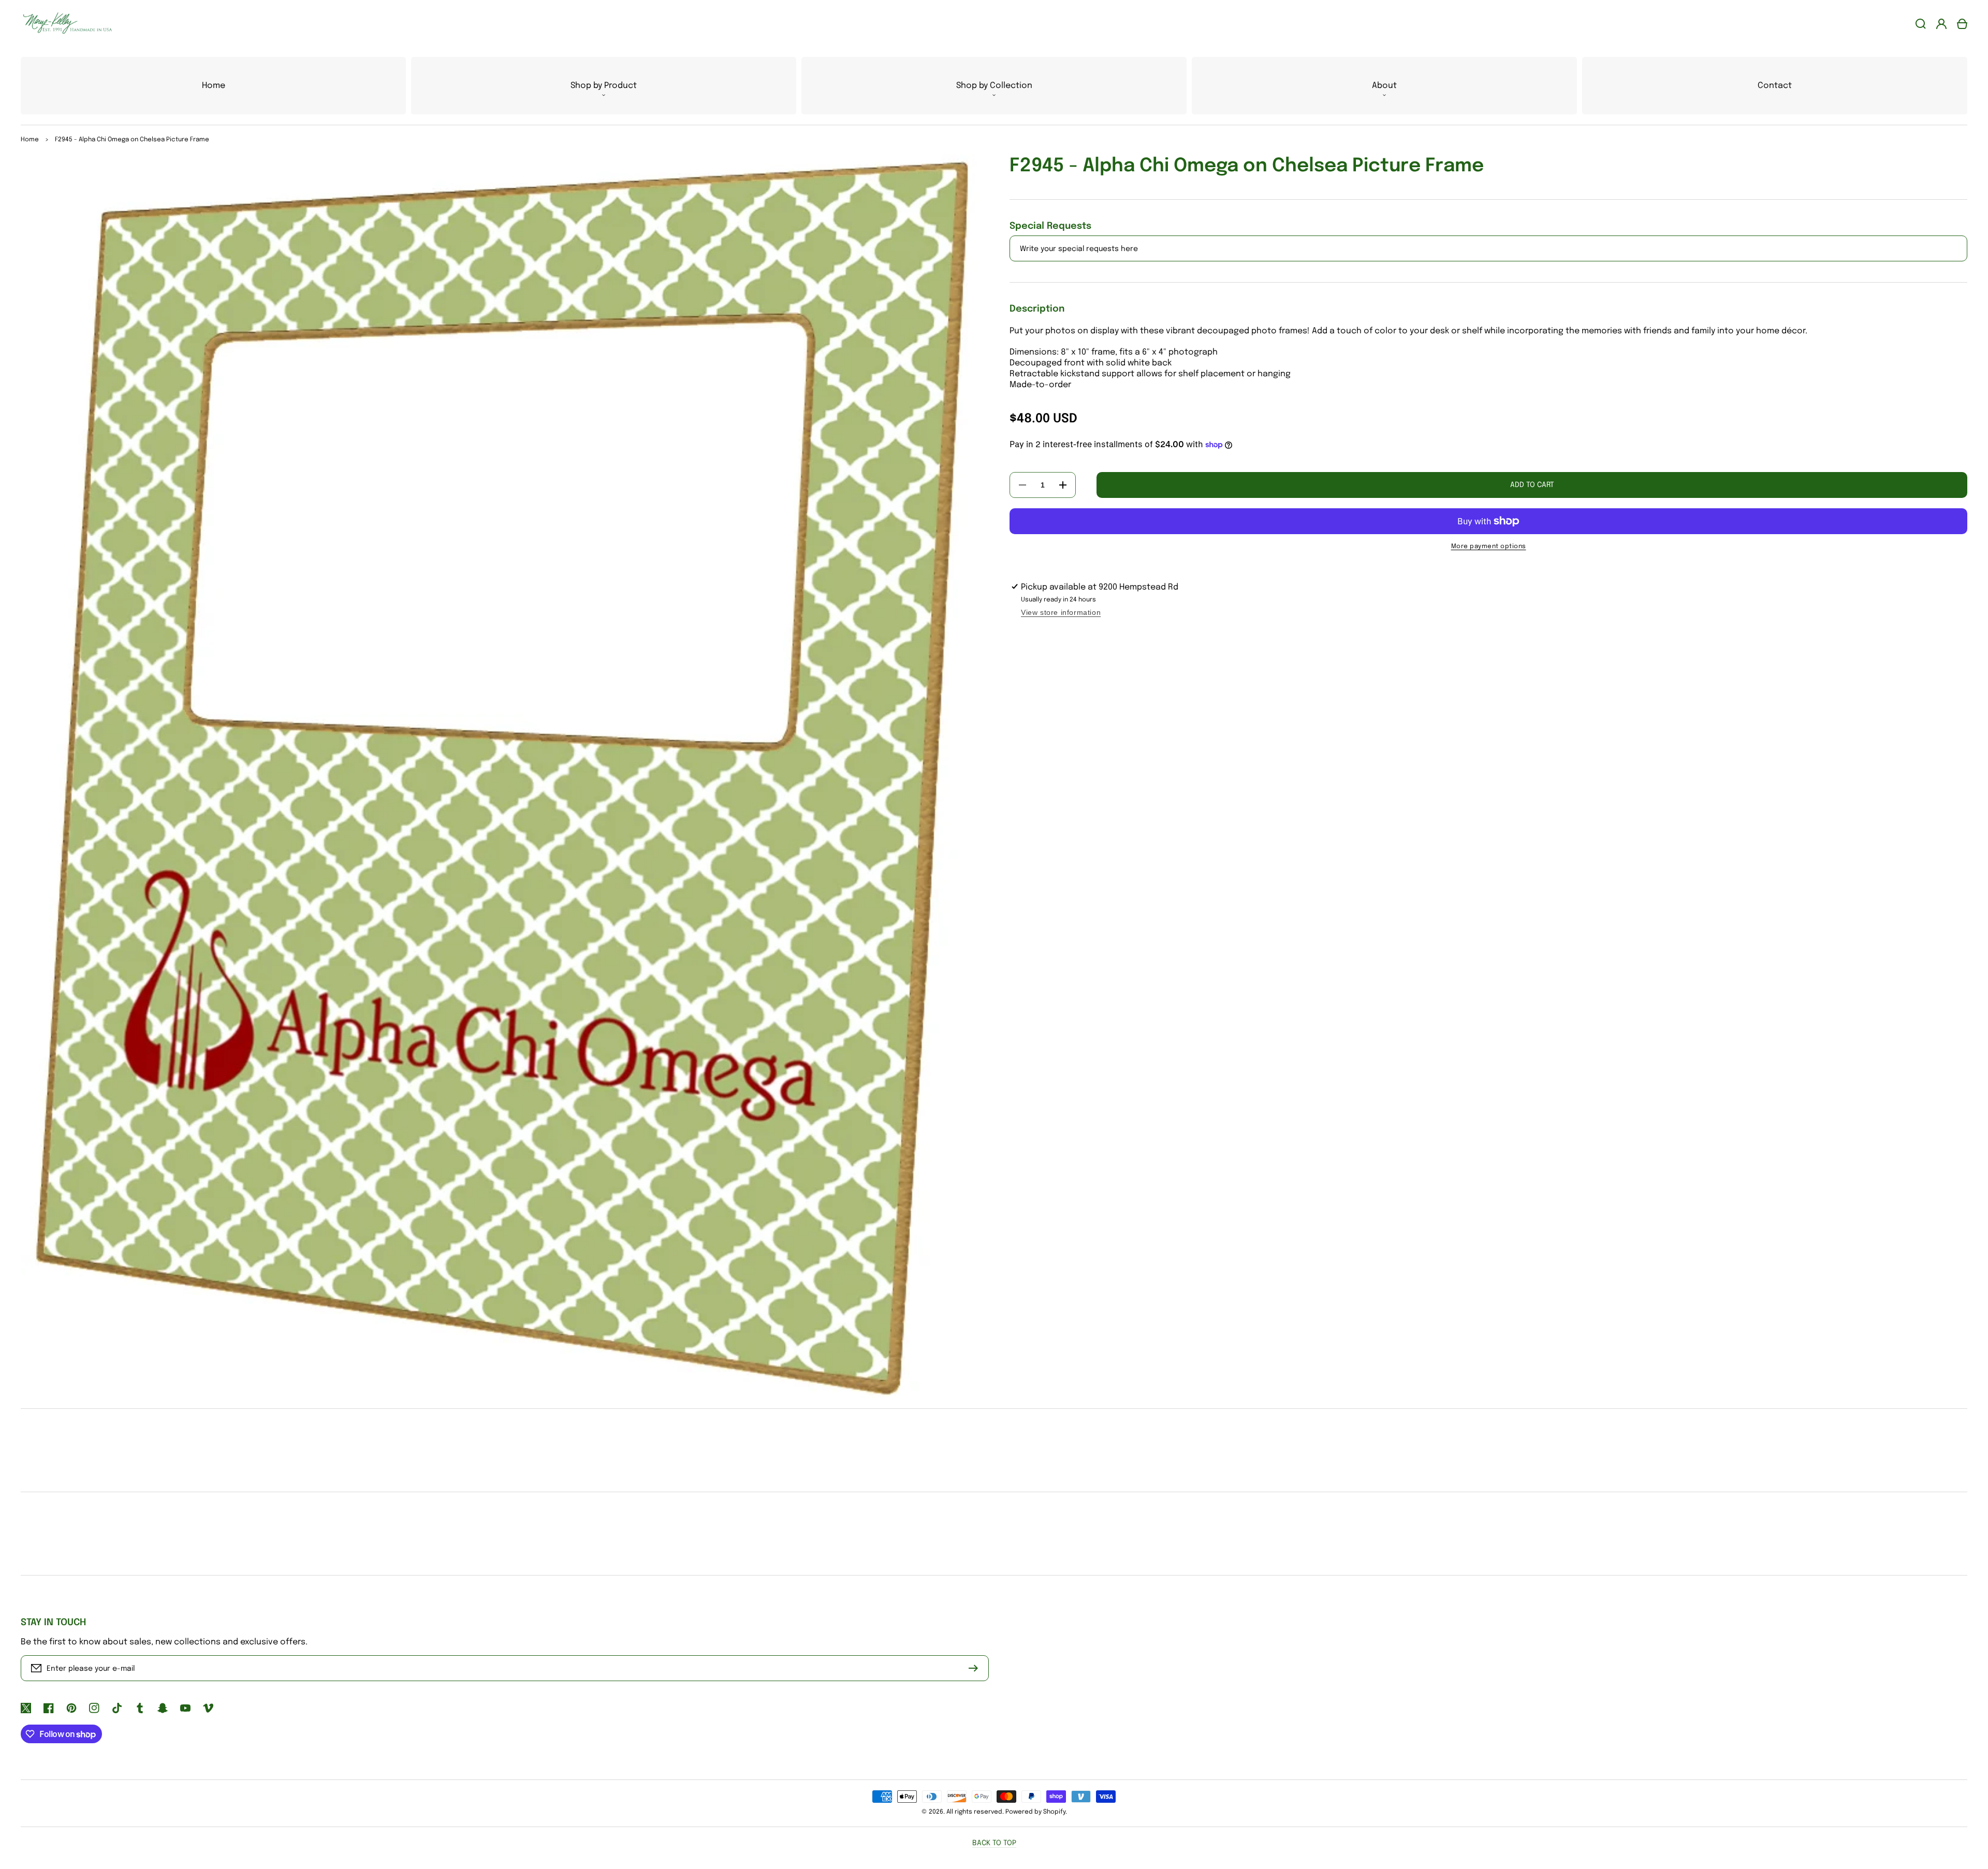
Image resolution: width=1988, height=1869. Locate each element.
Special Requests (1050, 226)
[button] (604, 86)
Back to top (994, 1843)
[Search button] (1921, 24)
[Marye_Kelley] (64, 24)
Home (30, 140)
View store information (1061, 612)
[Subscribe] (976, 1668)
